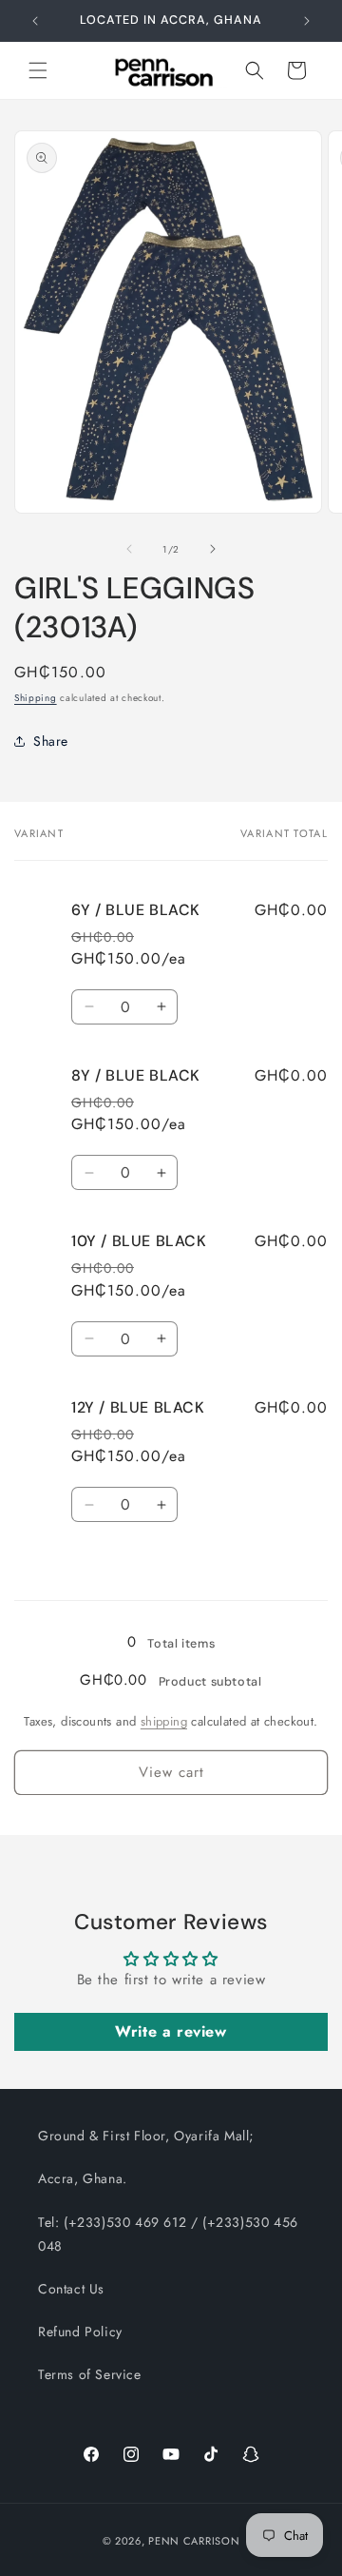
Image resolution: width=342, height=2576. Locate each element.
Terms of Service (90, 2374)
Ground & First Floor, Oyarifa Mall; (146, 2136)
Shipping (36, 698)
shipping (164, 1721)
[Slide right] (213, 549)
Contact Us (71, 2289)
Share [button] (51, 741)
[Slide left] (129, 549)
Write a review (171, 2031)
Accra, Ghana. (83, 2178)
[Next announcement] (307, 21)
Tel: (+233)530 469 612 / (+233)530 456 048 (168, 2234)
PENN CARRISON (194, 2541)
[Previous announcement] (35, 21)
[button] (38, 70)
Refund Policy (80, 2332)
